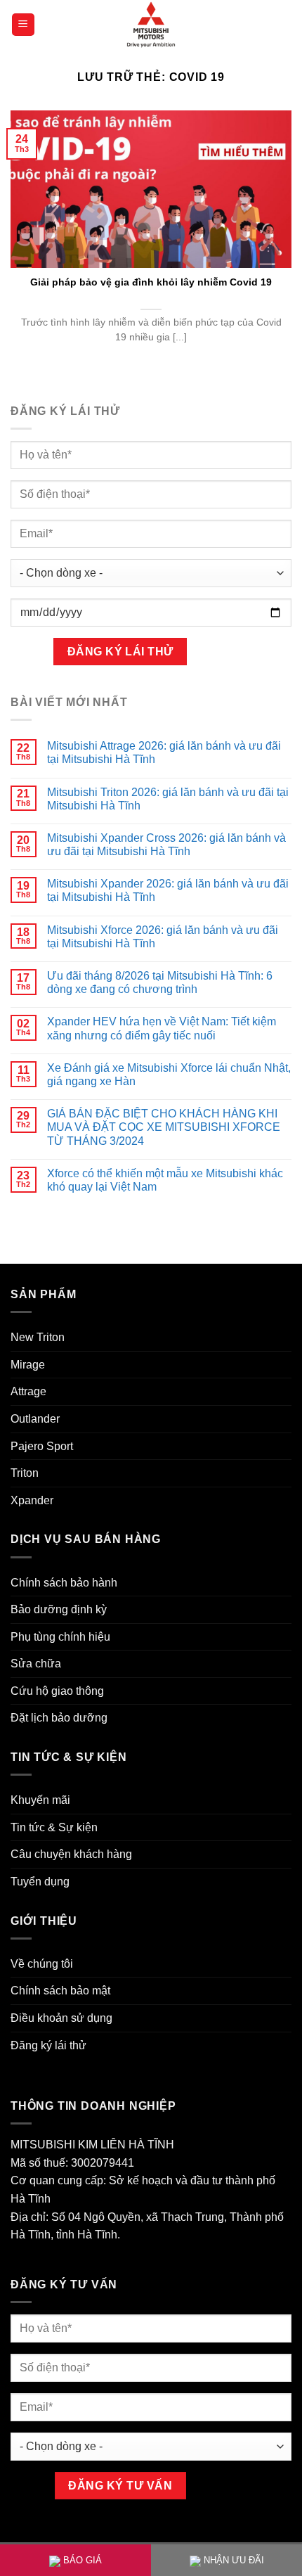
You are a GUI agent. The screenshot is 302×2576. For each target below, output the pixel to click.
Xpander (32, 1500)
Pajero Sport (42, 1446)
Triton (25, 1473)
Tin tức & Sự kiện (54, 1827)
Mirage (28, 1365)
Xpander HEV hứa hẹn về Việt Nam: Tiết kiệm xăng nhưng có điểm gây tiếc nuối (162, 1028)
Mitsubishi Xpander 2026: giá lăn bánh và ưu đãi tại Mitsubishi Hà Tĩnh (168, 890)
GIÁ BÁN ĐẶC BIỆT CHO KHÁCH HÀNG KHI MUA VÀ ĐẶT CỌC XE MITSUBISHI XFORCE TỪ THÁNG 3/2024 (164, 1127)
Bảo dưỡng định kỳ (59, 1609)
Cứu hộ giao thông (57, 1691)
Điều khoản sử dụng (61, 2018)
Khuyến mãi (40, 1800)
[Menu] (24, 25)
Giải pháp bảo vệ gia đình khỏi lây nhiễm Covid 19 (151, 282)
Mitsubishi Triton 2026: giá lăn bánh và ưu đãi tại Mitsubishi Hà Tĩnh (168, 799)
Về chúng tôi (42, 1964)
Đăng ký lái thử (48, 2045)
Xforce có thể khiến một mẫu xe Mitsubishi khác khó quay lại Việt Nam (165, 1180)
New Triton (38, 1337)
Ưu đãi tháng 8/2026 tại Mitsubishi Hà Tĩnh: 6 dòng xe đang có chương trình (160, 982)
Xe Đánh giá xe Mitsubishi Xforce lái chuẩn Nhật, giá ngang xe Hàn (169, 1075)
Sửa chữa (36, 1664)
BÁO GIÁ (83, 2560)
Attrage (28, 1391)
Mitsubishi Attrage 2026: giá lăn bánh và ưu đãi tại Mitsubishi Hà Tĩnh (164, 752)
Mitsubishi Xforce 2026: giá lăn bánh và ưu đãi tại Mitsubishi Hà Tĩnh (163, 937)
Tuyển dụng (40, 1882)
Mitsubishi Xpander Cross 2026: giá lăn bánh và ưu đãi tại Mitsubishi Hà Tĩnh (166, 845)
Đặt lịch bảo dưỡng (59, 1718)
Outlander (35, 1419)
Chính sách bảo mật (60, 1991)
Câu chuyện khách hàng (71, 1854)
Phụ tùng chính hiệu (60, 1637)
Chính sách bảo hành (64, 1583)
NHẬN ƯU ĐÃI (234, 2560)
